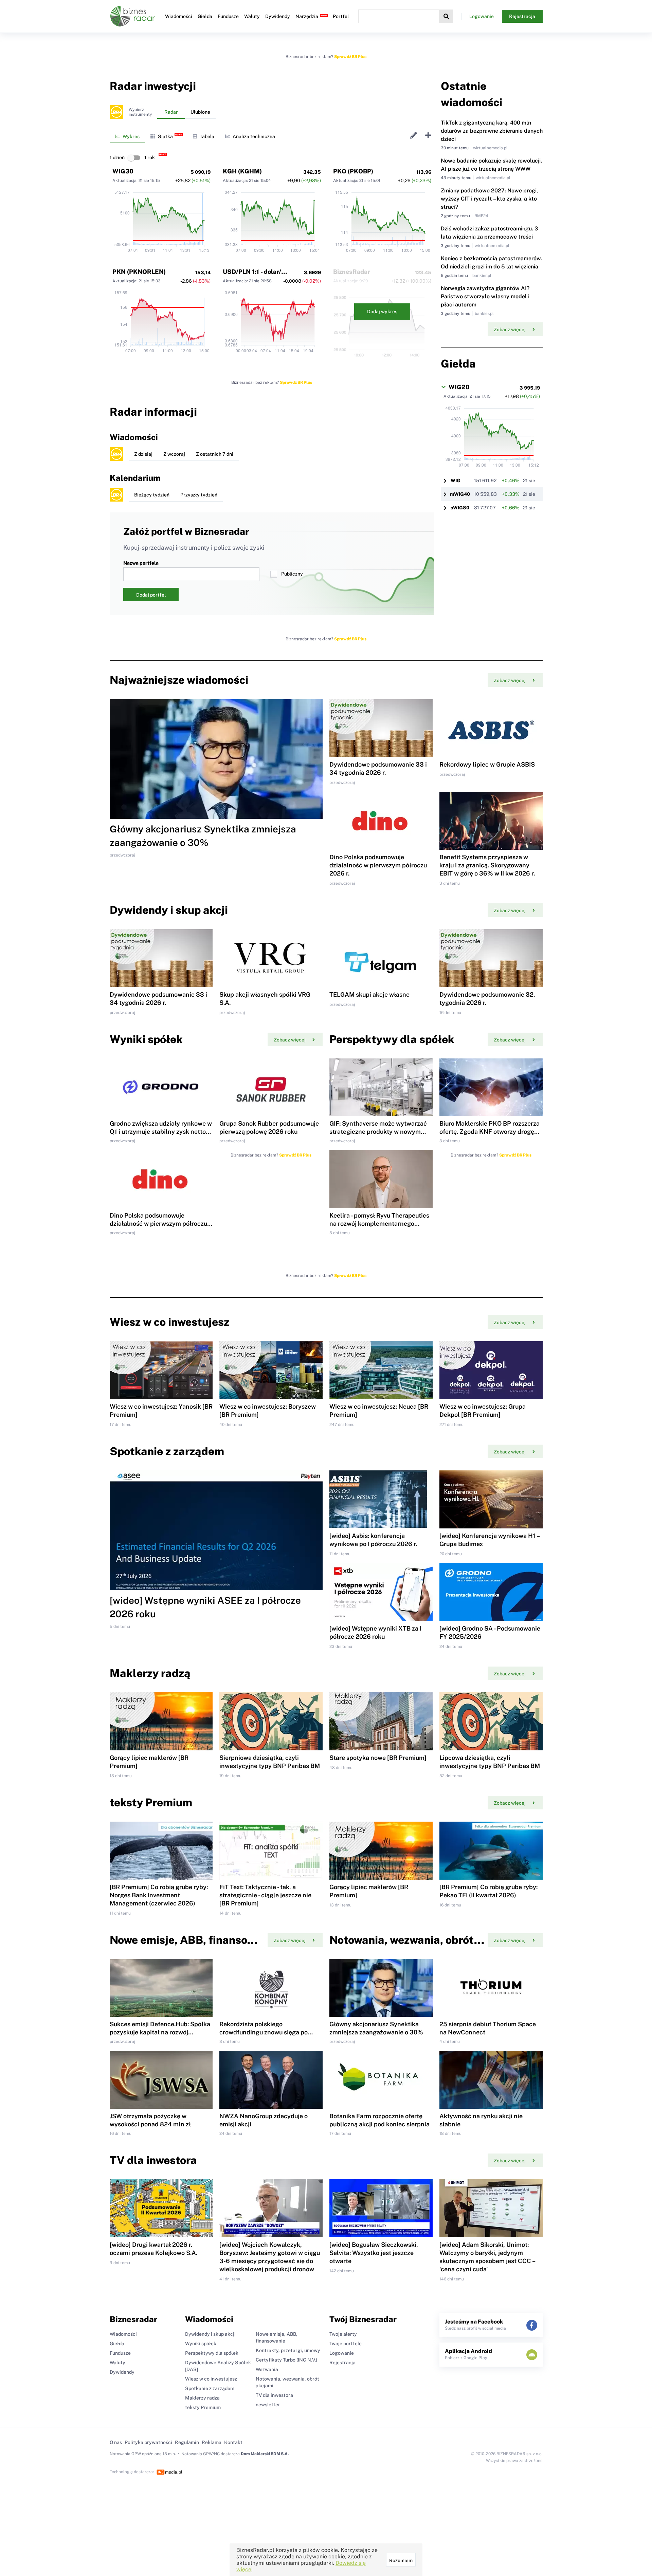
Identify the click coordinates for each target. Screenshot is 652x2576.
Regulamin (187, 2442)
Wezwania (267, 2369)
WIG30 (123, 171)
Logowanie (482, 16)
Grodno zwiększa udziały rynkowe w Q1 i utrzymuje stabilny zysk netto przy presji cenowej (161, 1132)
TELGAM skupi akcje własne (369, 994)
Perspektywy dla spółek (212, 2353)
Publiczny (292, 574)
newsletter (268, 2405)
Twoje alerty (343, 2334)
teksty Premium (203, 2407)
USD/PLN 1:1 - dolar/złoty (259, 272)
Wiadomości (179, 16)
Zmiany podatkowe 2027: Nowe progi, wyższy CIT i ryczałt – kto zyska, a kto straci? (489, 199)
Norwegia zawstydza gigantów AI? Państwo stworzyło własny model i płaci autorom (485, 296)
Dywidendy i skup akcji (210, 2334)
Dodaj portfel (151, 595)
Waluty (252, 16)
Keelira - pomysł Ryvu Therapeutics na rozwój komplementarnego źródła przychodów (379, 1224)
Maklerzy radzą (202, 2398)
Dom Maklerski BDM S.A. (265, 2454)
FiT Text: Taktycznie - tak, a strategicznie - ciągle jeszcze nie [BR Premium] (265, 1895)
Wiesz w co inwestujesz (211, 2379)
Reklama (212, 2442)
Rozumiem (401, 2560)
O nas (116, 2442)
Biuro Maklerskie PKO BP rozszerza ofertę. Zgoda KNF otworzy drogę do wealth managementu (490, 1132)
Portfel (341, 16)
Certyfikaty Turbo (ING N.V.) (286, 2360)
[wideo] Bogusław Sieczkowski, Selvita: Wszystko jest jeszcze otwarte (374, 2253)
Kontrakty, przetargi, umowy (288, 2350)
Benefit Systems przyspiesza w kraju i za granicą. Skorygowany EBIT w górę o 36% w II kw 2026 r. (487, 865)
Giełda (205, 16)
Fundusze (228, 16)
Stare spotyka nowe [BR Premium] (378, 1758)
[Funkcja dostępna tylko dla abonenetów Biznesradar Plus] (116, 112)
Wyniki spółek (201, 2344)
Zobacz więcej (510, 330)
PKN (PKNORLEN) (139, 272)
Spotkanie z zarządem (210, 2388)
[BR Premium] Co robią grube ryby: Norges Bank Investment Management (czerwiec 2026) (159, 1895)
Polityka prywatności (148, 2442)
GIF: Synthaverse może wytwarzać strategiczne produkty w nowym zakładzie (378, 1132)
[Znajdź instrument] (446, 16)
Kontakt (233, 2442)
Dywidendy (278, 16)
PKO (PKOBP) (353, 171)
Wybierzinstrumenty (140, 112)
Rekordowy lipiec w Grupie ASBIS (487, 764)
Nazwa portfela (141, 563)
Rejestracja (522, 16)
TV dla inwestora (274, 2395)
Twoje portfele (346, 2344)
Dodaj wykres (382, 312)
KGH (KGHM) (242, 171)
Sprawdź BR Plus (350, 57)
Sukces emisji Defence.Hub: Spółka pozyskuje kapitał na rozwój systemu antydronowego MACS (160, 2032)
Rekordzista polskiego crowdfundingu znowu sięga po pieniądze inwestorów (264, 2032)
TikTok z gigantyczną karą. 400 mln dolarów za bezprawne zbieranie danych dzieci (492, 131)
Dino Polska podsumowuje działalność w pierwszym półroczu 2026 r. (378, 865)
